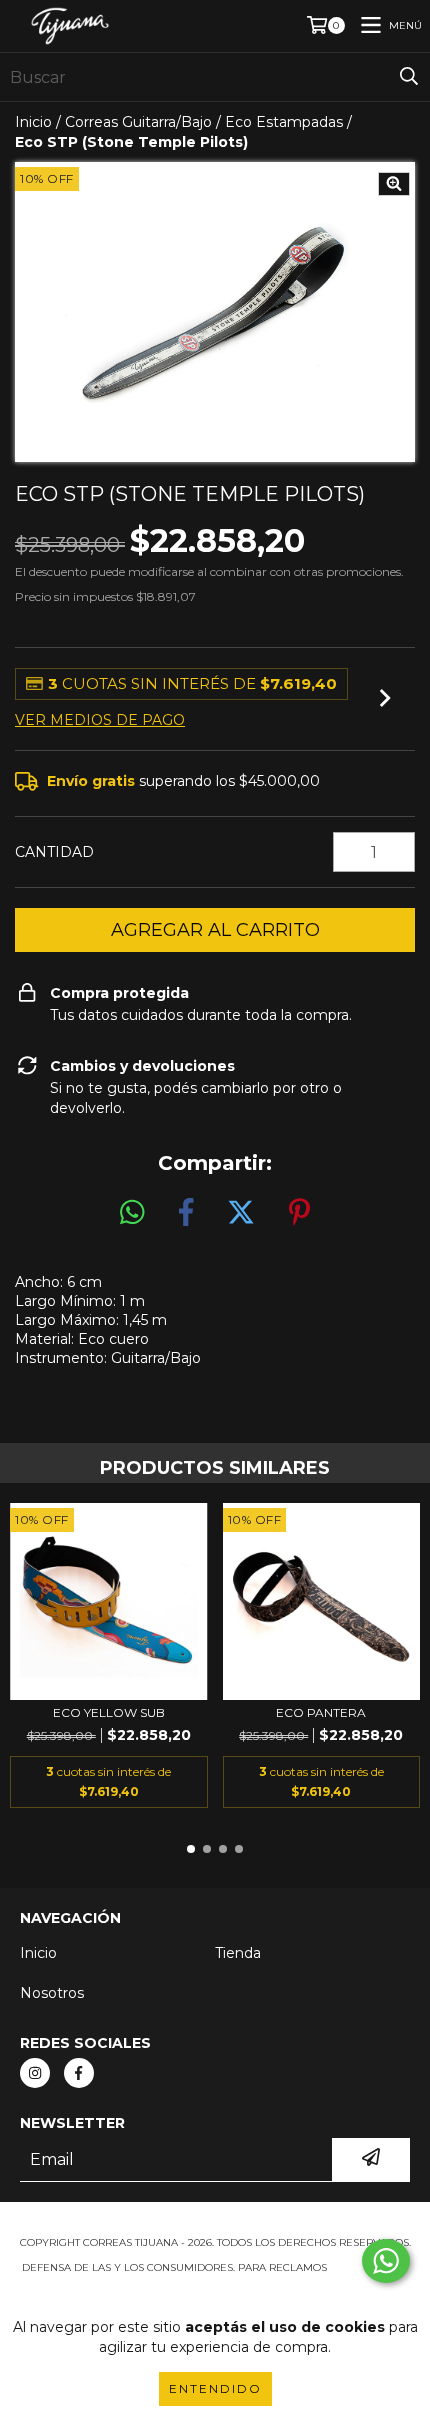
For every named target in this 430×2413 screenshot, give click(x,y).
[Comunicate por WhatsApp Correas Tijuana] (386, 2261)
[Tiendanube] (215, 2222)
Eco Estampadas (284, 122)
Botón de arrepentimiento (215, 2287)
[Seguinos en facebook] (79, 2073)
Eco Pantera (321, 1712)
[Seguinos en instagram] (35, 2073)
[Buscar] (409, 77)
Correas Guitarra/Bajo (138, 122)
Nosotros (52, 1993)
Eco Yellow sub (109, 1712)
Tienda (238, 1953)
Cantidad (54, 852)
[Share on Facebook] (186, 1213)
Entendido (215, 2388)
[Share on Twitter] (241, 1213)
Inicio (33, 122)
